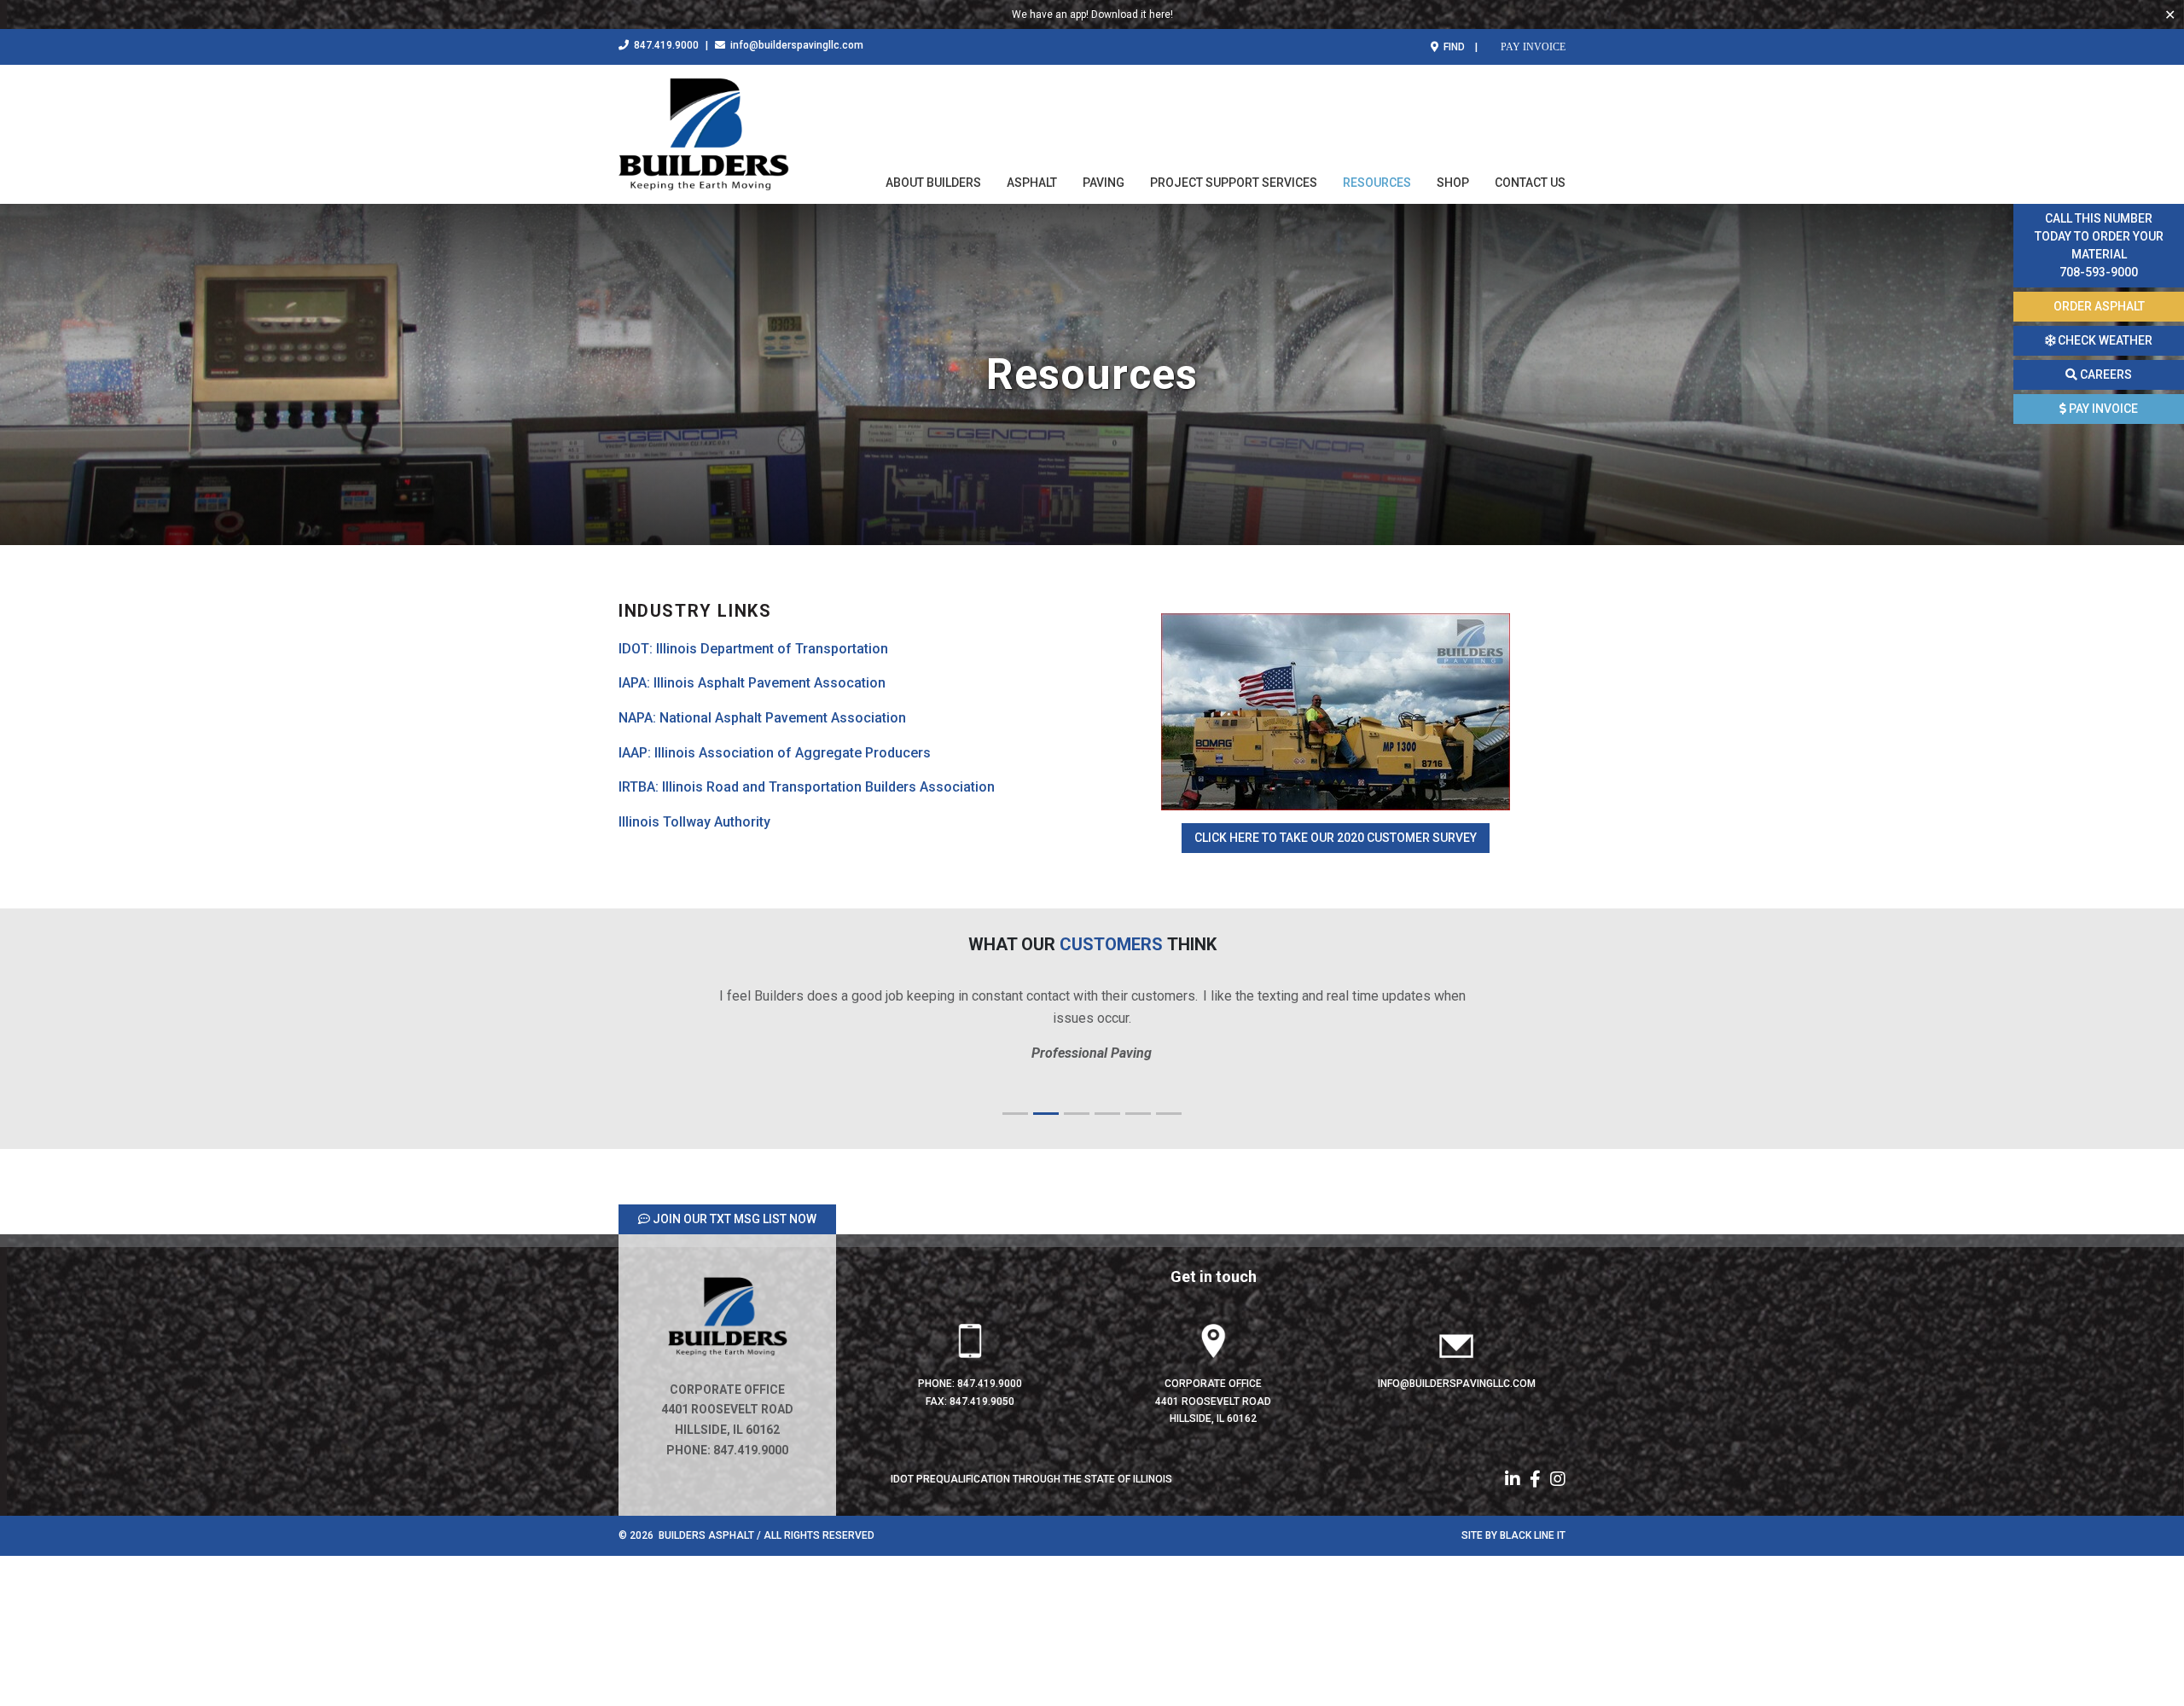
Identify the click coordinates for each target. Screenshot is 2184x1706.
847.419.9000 (665, 45)
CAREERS (2105, 374)
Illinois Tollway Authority (694, 822)
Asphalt (1032, 183)
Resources (1377, 183)
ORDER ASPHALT (2099, 306)
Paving (1104, 183)
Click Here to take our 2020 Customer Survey (1336, 838)
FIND (1453, 47)
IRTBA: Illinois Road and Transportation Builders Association (807, 787)
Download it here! (1132, 15)
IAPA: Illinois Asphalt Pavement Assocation (752, 683)
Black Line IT (1533, 1535)
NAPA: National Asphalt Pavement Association (762, 718)
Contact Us (1530, 183)
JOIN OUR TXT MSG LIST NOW (733, 1219)
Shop (1453, 183)
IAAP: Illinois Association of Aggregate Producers (775, 753)
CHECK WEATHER (2104, 340)
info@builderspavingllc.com (796, 45)
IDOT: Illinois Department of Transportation (753, 649)
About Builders (933, 183)
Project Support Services (1234, 183)
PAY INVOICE (1532, 46)
